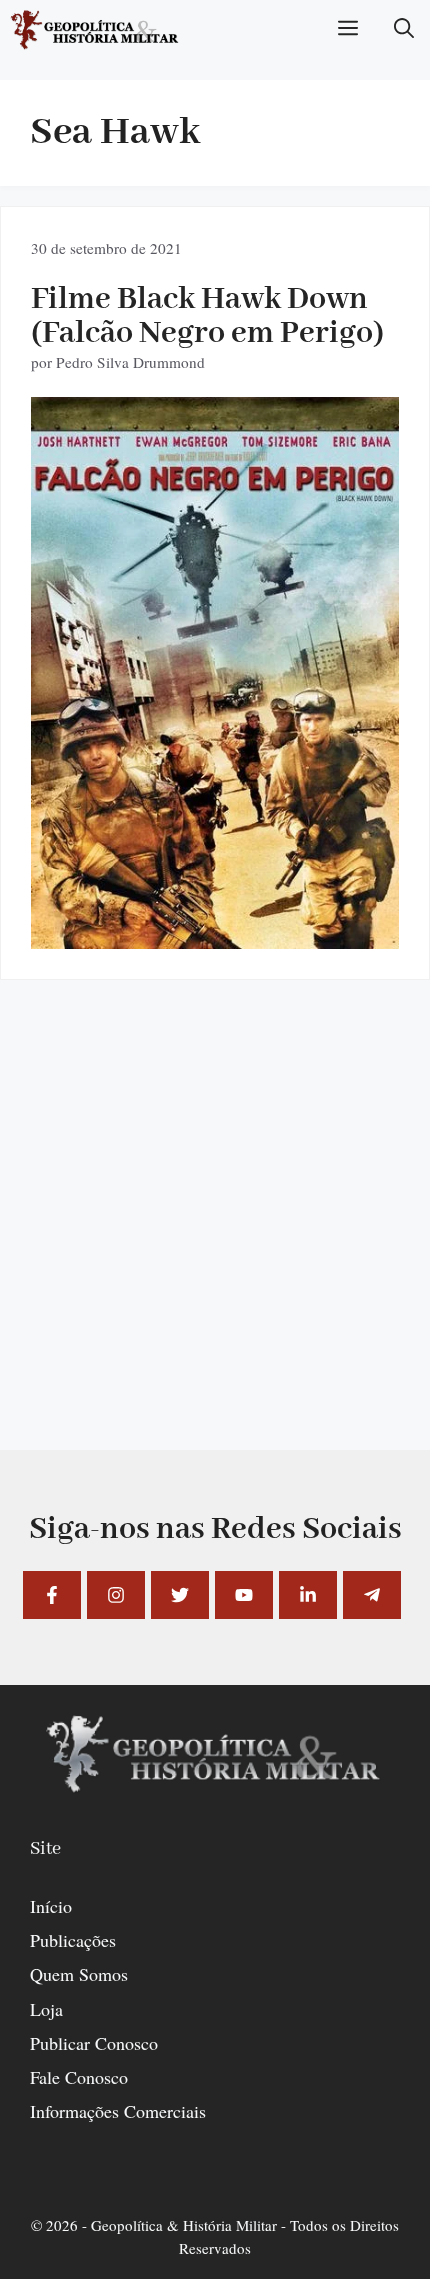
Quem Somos (79, 1974)
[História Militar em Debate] (95, 30)
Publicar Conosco (94, 2043)
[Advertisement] (215, 1235)
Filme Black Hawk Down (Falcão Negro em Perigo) (207, 316)
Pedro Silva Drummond (130, 362)
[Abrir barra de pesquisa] (404, 30)
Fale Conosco (79, 2077)
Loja (46, 2009)
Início (51, 1906)
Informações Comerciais (118, 2111)
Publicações (73, 1940)
